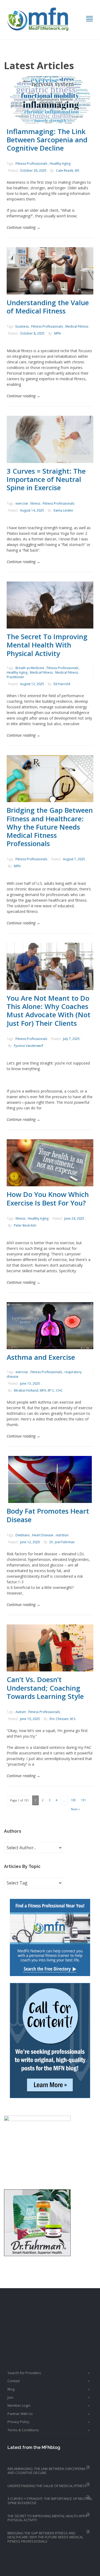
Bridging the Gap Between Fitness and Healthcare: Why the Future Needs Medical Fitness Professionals (50, 827)
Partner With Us (20, 2414)
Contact (14, 2381)
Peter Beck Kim (25, 1225)
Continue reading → (23, 227)
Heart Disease (43, 1535)
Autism (21, 1712)
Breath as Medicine (30, 668)
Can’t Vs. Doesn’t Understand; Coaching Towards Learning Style (45, 1688)
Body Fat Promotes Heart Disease (48, 1515)
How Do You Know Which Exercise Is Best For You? (48, 1198)
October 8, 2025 (32, 333)
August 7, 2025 (74, 859)
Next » (75, 1809)
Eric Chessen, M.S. (63, 1719)
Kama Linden (63, 510)
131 (83, 1800)
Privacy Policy (18, 2422)
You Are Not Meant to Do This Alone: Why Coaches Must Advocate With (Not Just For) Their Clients (49, 1011)
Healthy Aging (60, 164)
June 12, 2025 (30, 1542)
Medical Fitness (77, 326)
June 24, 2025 (74, 1218)
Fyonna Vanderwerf (29, 1046)
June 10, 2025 (30, 1719)
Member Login (19, 2405)
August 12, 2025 (32, 684)
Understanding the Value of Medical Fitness (48, 307)
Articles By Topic (22, 1866)
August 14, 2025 (32, 510)
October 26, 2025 (33, 170)
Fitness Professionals (31, 164)
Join (10, 2397)
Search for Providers (24, 2373)
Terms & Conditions (23, 2430)
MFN (57, 333)
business (22, 326)
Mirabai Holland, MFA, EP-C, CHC (38, 1390)
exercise (22, 503)
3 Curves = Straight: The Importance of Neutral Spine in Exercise (46, 479)
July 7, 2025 (71, 1039)
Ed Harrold (62, 684)
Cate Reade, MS (68, 170)
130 (73, 1800)
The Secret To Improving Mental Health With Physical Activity (47, 645)
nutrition (62, 1535)
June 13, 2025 (30, 1383)
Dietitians (23, 1535)
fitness (35, 503)
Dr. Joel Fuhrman (62, 1542)
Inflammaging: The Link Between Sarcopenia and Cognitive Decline (47, 140)
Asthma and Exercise (41, 1357)
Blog (11, 2389)
